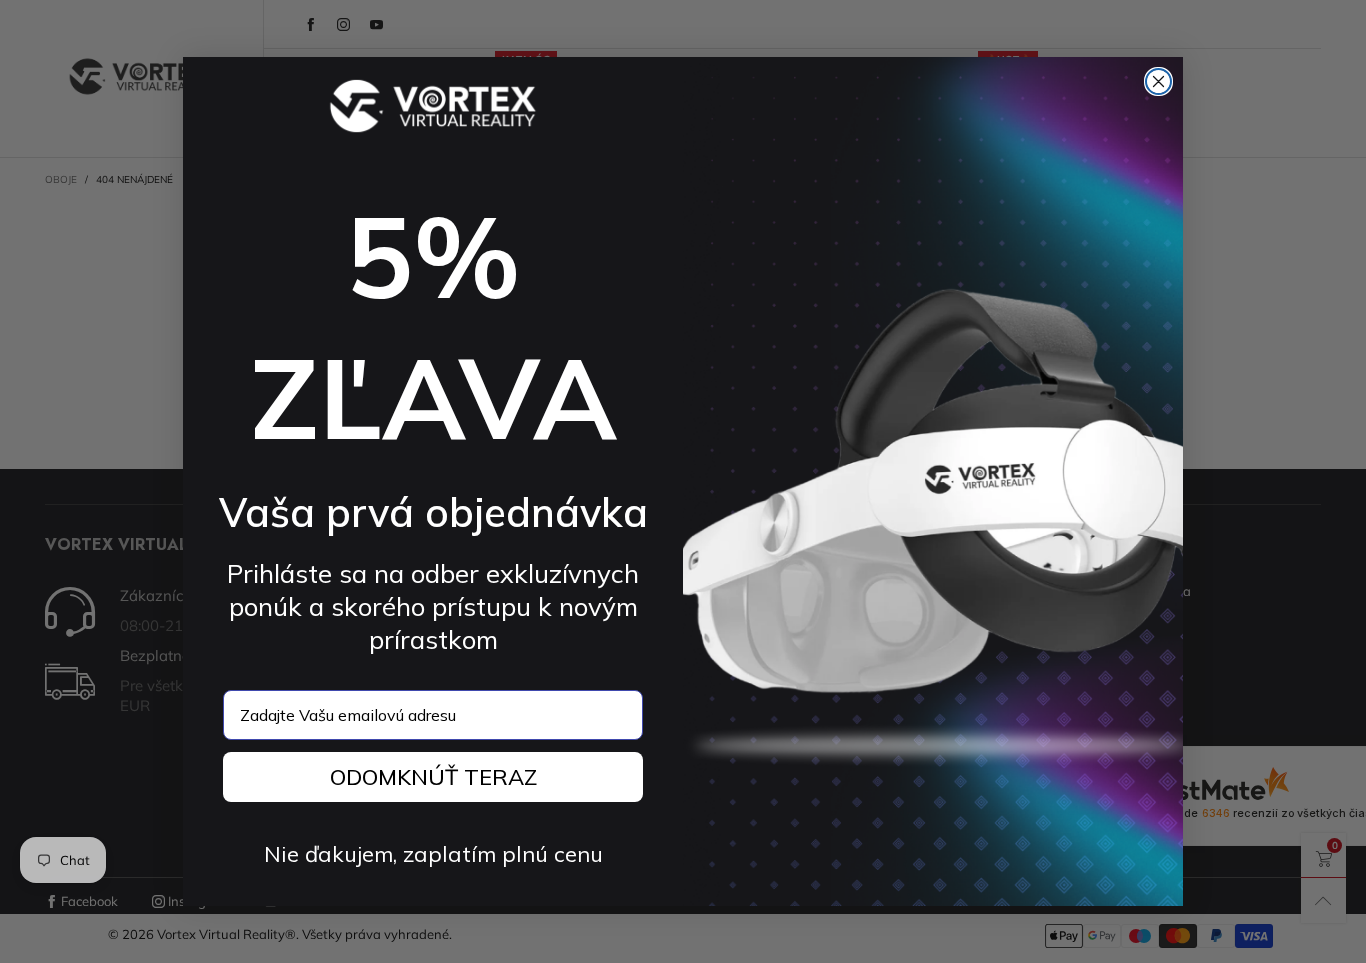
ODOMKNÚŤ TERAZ (433, 777)
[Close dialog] (1158, 81)
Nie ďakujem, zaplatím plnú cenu (433, 854)
